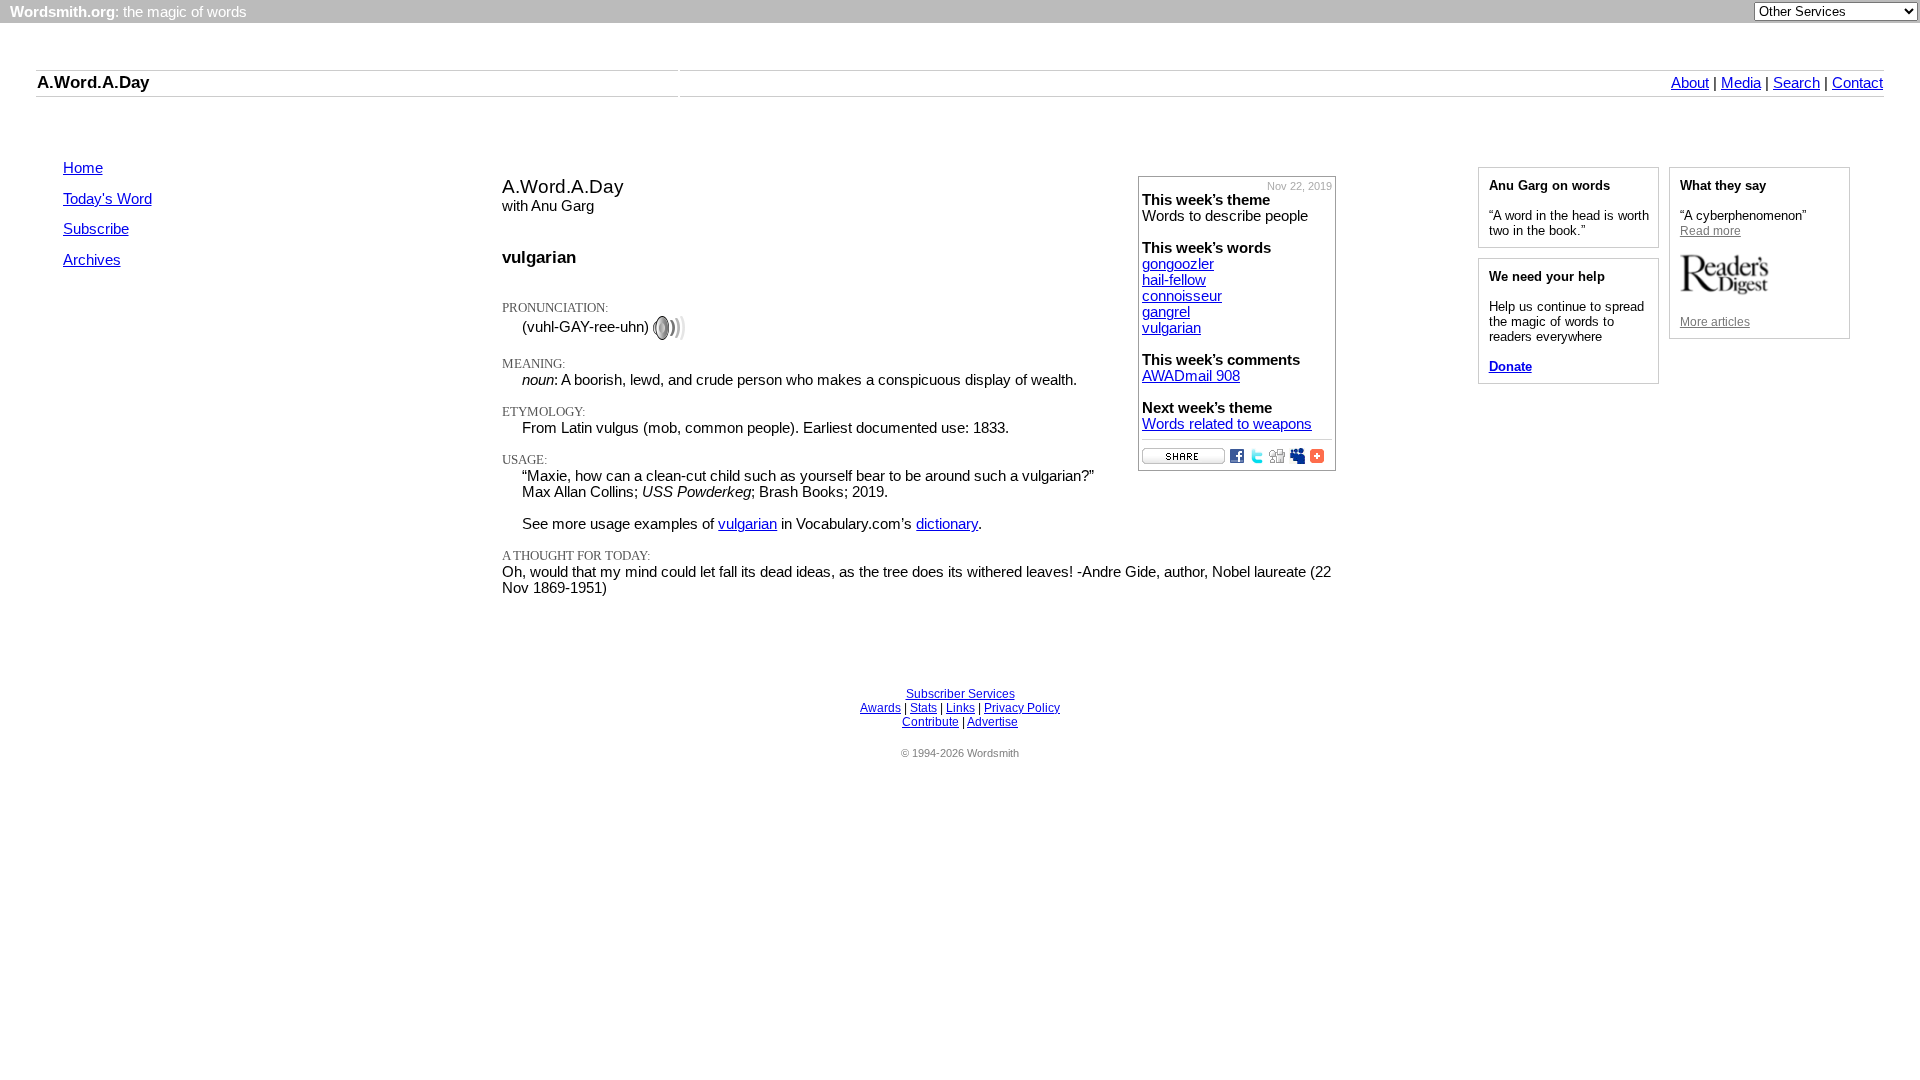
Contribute (930, 722)
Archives (92, 260)
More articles (1715, 322)
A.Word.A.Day (93, 82)
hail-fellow (1174, 280)
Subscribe (96, 229)
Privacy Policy (1022, 708)
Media (1741, 83)
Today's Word (107, 199)
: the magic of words (128, 12)
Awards (880, 708)
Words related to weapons (1227, 424)
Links (960, 708)
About (1690, 83)
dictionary (947, 524)
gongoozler (1178, 264)
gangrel (1166, 312)
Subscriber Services (960, 694)
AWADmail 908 (1191, 376)
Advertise (992, 722)
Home (83, 168)
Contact (1857, 83)
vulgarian (1171, 328)
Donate (1510, 366)
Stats (923, 708)
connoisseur (1182, 296)
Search (1796, 83)
